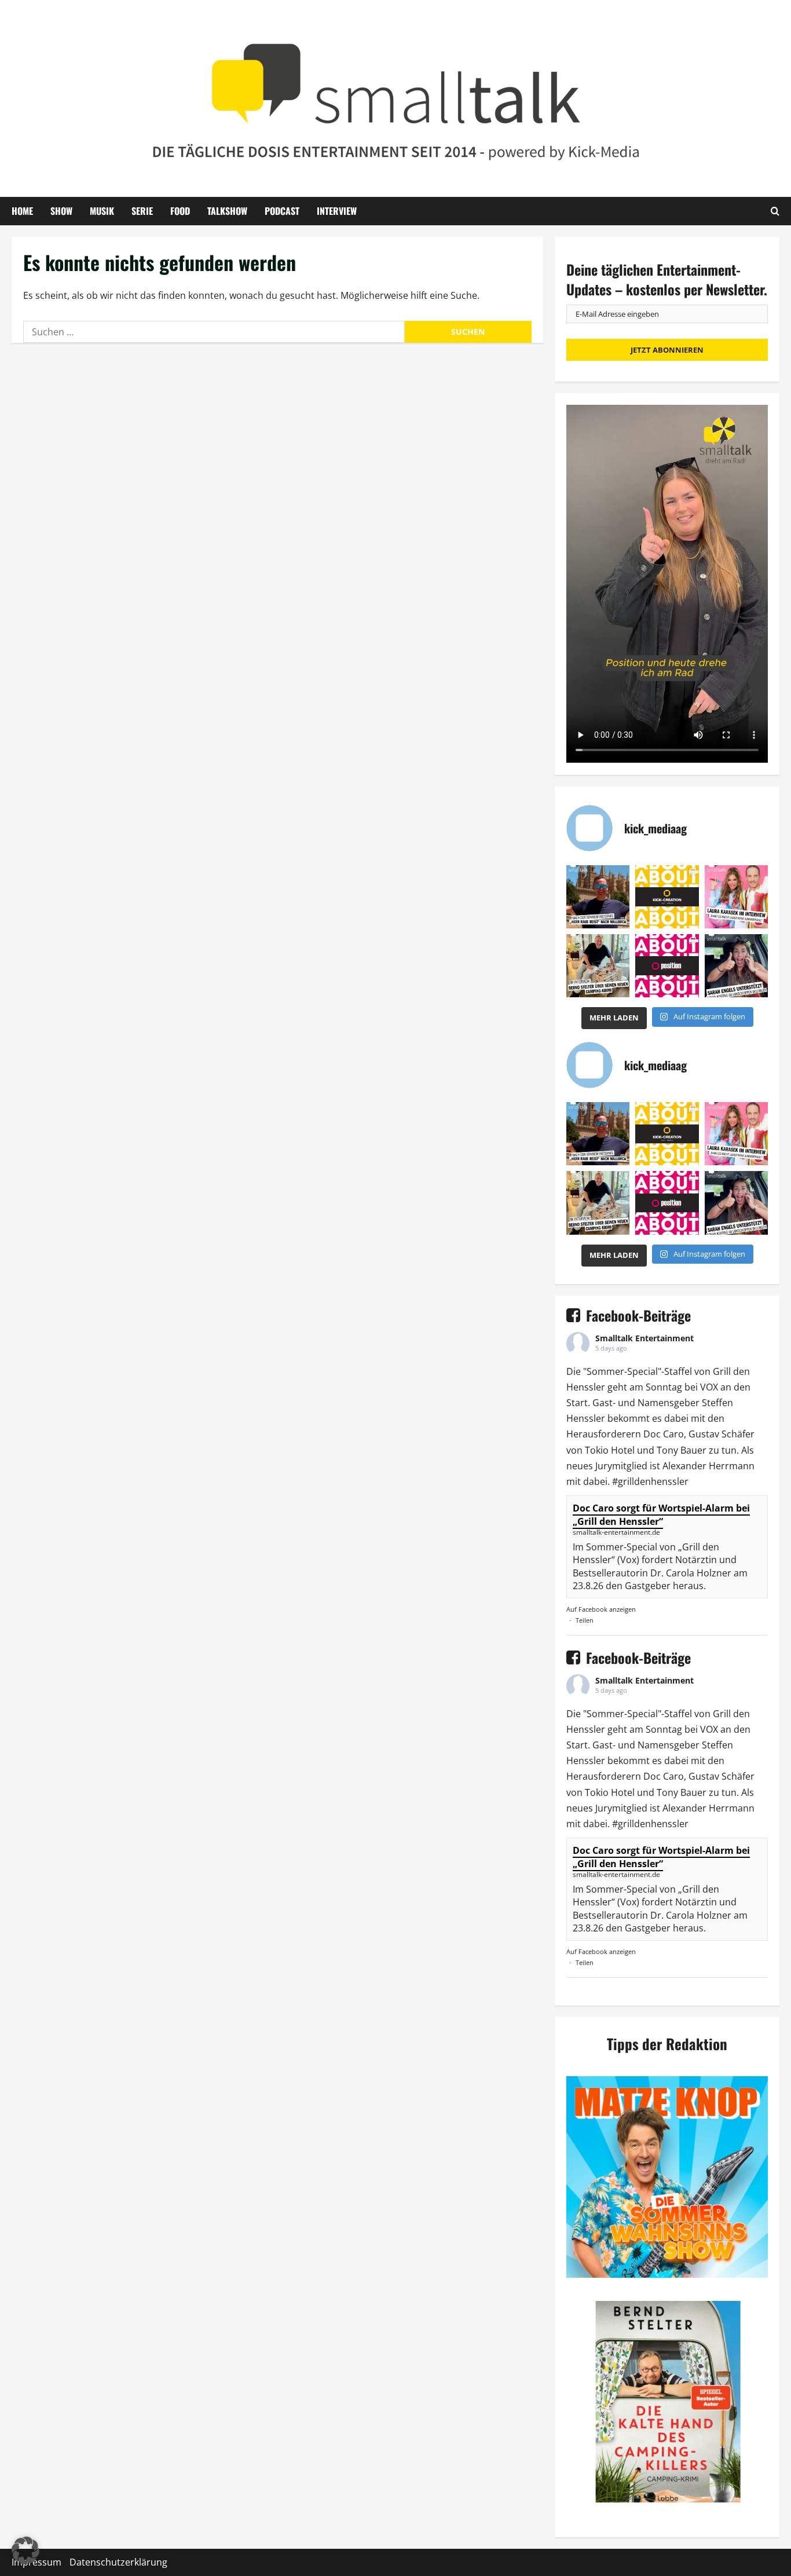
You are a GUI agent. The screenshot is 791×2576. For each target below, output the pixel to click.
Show (61, 211)
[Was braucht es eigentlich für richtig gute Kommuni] (667, 897)
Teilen (585, 1620)
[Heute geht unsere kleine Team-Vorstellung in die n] (667, 966)
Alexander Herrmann (708, 1466)
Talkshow (227, 211)
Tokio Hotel (610, 1450)
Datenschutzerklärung (118, 2562)
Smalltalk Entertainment (644, 1338)
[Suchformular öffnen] (775, 211)
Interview (337, 211)
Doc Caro (664, 1434)
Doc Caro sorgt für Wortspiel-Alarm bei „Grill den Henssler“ (661, 1514)
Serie (142, 211)
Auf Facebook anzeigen (601, 1609)
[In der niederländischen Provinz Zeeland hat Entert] (598, 966)
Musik (102, 211)
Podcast (282, 211)
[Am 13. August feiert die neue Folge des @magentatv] (598, 897)
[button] (25, 2551)
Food (180, 211)
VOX (709, 1387)
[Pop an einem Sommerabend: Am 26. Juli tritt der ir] (736, 966)
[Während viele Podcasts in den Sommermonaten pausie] (736, 897)
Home (22, 211)
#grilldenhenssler (650, 1481)
